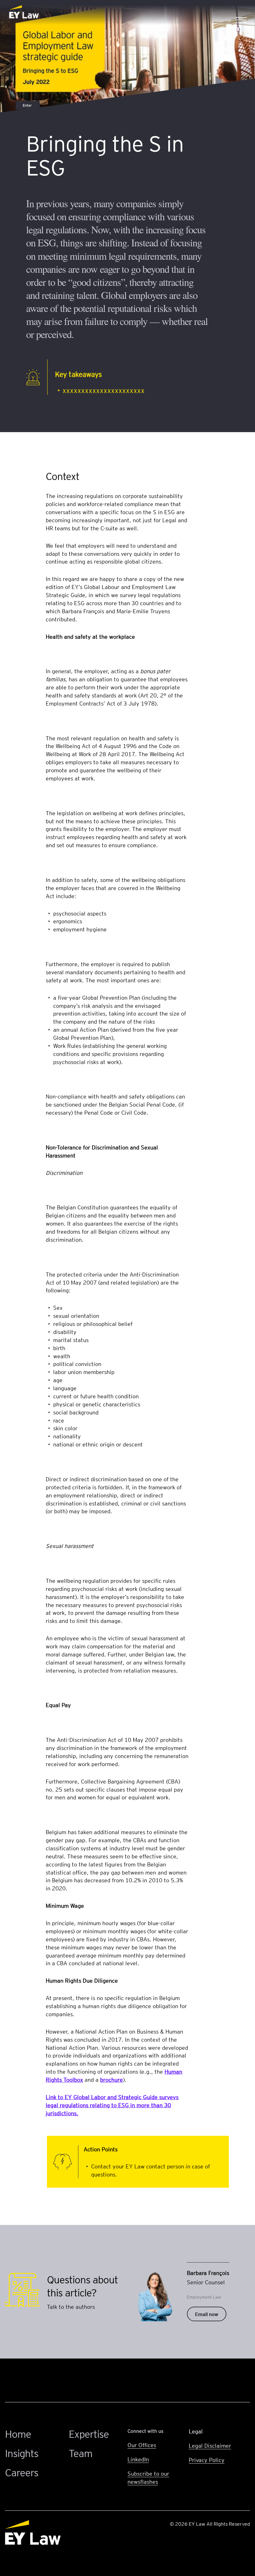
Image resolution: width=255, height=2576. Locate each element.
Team (81, 2453)
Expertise (89, 2434)
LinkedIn (138, 2459)
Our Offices (142, 2445)
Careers (22, 2472)
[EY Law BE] (25, 12)
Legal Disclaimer (210, 2445)
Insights (22, 2453)
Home (18, 2434)
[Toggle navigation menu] (241, 12)
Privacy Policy (207, 2460)
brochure (111, 2079)
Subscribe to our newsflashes (148, 2477)
